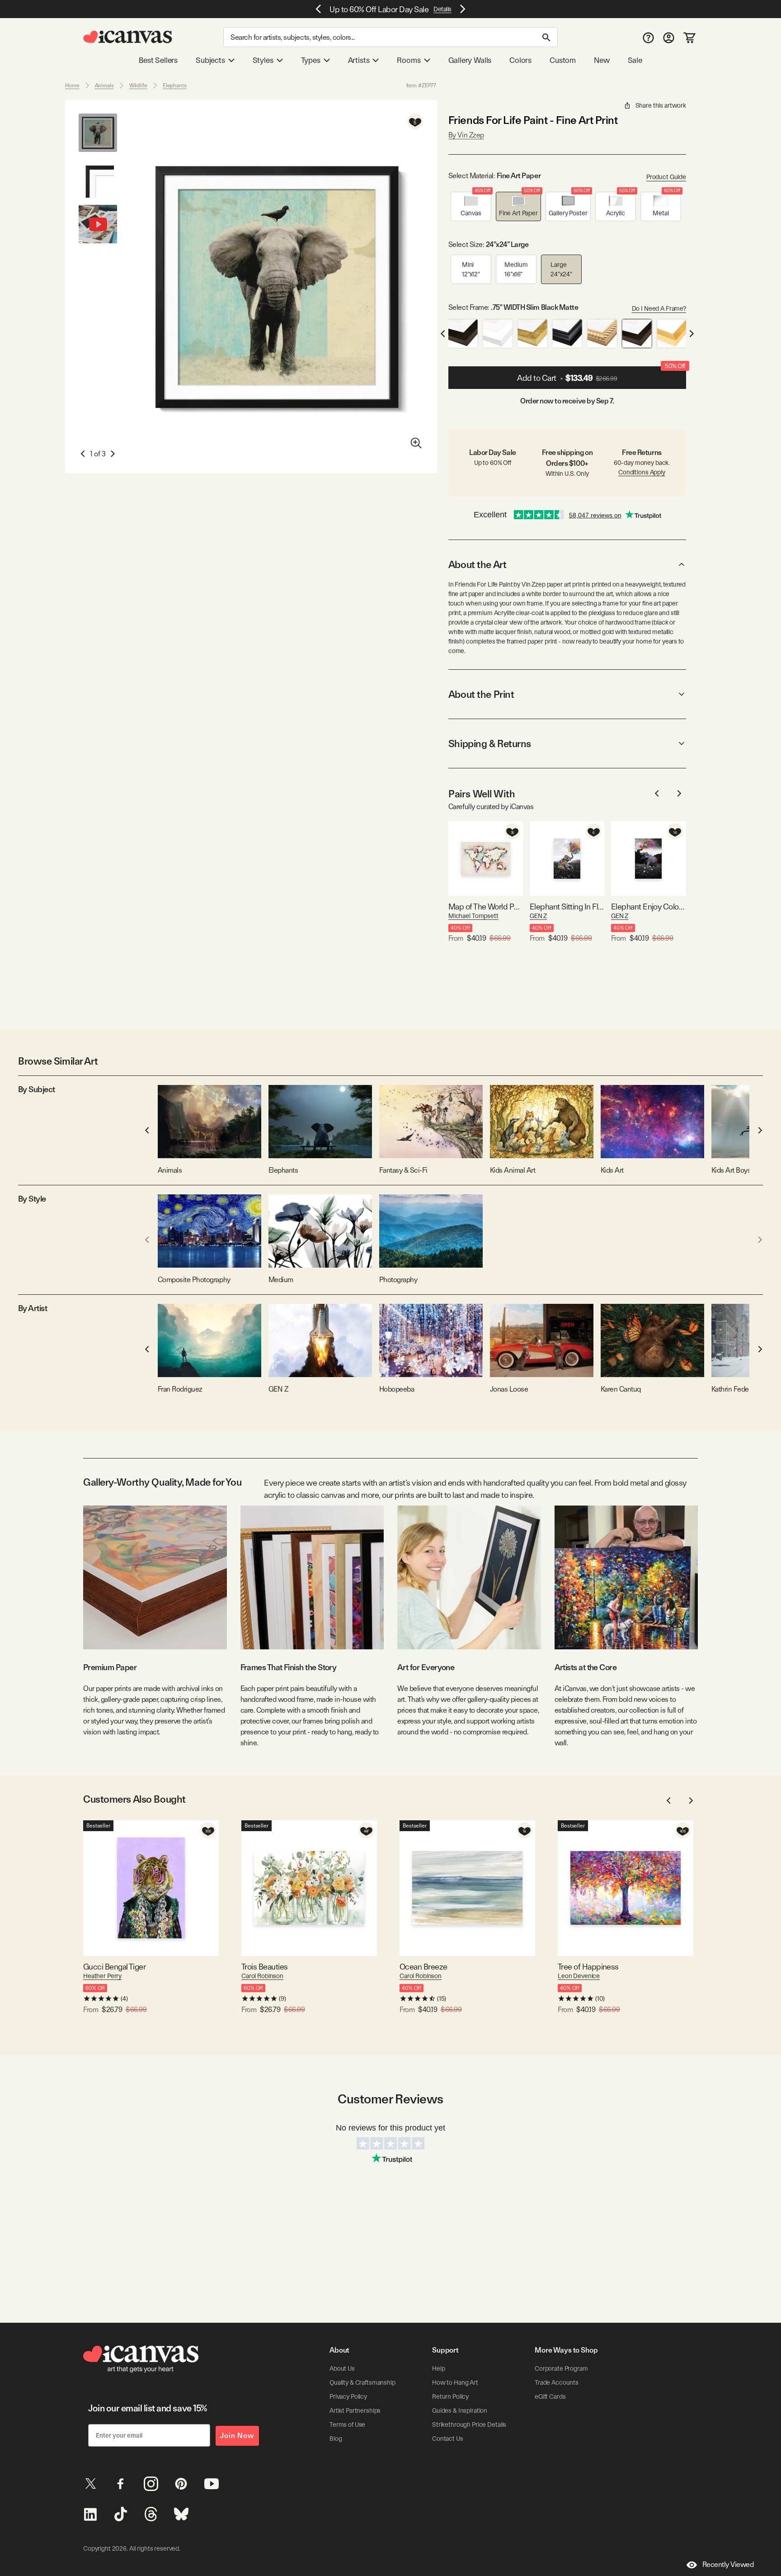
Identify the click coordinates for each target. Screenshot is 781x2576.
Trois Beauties (264, 1967)
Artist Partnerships (355, 2410)
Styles (263, 60)
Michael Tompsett (473, 916)
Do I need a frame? (659, 308)
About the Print (481, 694)
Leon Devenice (579, 1976)
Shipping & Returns (490, 743)
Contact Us (448, 2439)
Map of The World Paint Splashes (486, 907)
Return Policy (450, 2396)
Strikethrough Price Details (469, 2424)
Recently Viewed (728, 2564)
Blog (336, 2439)
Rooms (409, 60)
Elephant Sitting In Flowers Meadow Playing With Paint (567, 907)
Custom (563, 60)
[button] (471, 206)
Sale (635, 60)
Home (72, 85)
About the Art (477, 564)
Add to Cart (601, 374)
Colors (520, 60)
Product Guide (666, 177)
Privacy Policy (348, 2396)
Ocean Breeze (423, 1967)
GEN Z (538, 916)
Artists (359, 60)
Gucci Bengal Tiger (114, 1967)
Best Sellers (158, 60)
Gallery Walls (470, 60)
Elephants (175, 85)
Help (438, 2368)
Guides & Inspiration (460, 2410)
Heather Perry (102, 1976)
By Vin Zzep (466, 135)
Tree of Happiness (588, 1967)
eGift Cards (550, 2396)
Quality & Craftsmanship (362, 2382)
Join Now (237, 2436)
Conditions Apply (642, 472)
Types (311, 60)
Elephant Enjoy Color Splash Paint (648, 907)
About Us (342, 2368)
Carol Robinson (262, 1976)
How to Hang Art (455, 2382)
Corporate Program (561, 2368)
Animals (104, 85)
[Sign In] (669, 37)
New (602, 60)
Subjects (210, 60)
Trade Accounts (557, 2382)
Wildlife (138, 85)
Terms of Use (347, 2424)
